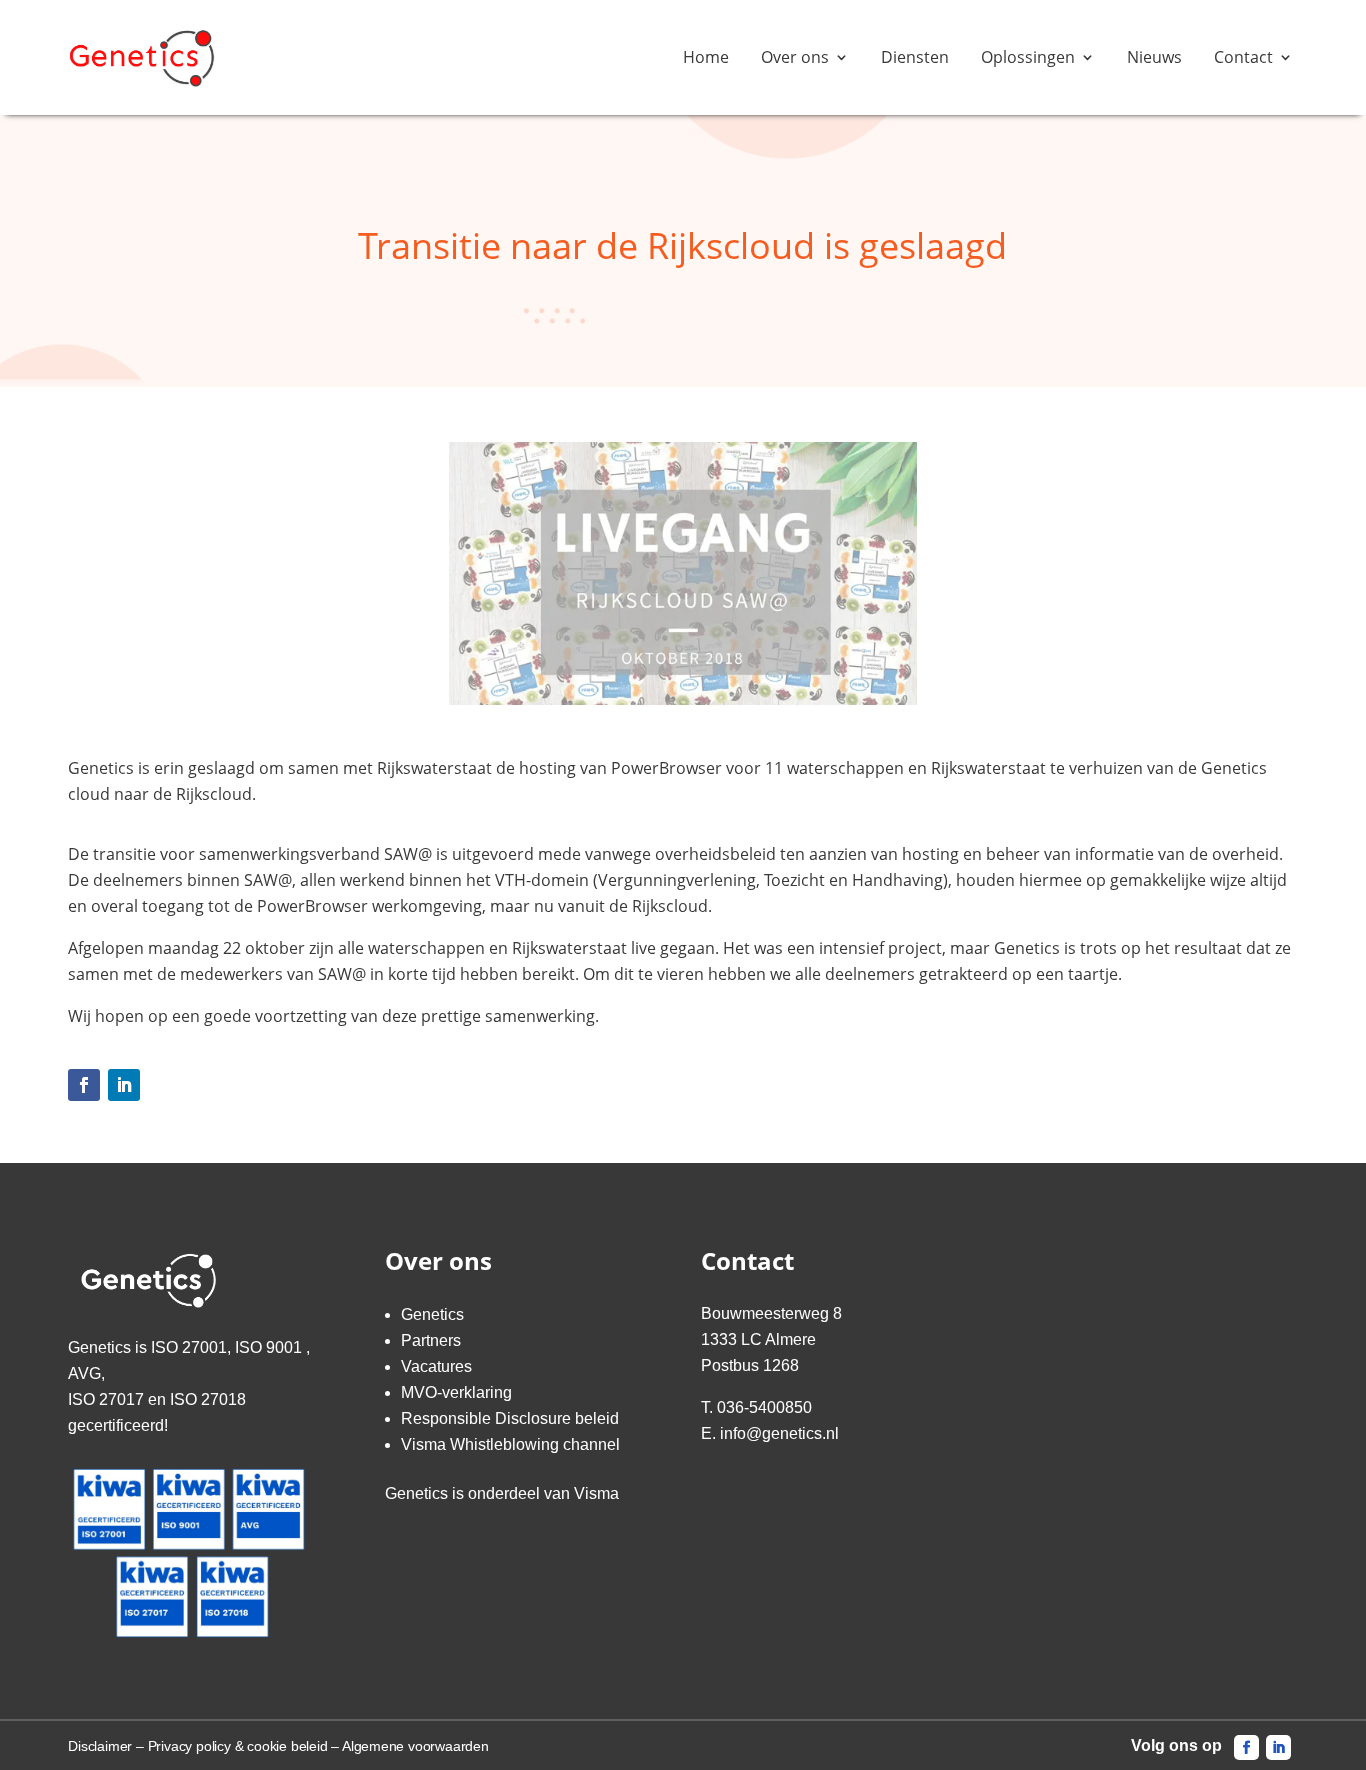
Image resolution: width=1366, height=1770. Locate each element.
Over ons (795, 57)
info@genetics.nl (779, 1433)
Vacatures (436, 1366)
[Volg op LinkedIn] (124, 1085)
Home (706, 57)
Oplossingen (1028, 57)
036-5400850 (764, 1407)
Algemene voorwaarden (415, 1746)
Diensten (915, 57)
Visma (596, 1493)
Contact (1243, 57)
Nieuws (1154, 57)
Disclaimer (100, 1746)
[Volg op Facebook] (84, 1085)
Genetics (432, 1314)
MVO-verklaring (456, 1392)
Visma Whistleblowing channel (510, 1444)
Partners (431, 1340)
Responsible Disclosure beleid (510, 1418)
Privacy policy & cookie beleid (238, 1746)
